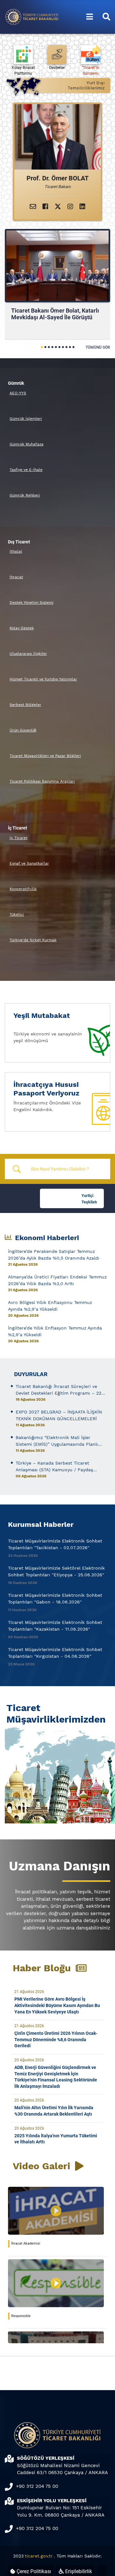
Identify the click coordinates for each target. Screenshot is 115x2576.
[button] (42, 347)
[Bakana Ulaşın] (33, 207)
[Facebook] (45, 207)
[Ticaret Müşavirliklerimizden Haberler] (57, 1774)
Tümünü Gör (98, 347)
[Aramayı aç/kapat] (106, 17)
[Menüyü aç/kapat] (90, 17)
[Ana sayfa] (32, 16)
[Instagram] (70, 207)
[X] (58, 207)
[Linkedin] (82, 207)
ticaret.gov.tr (39, 2556)
